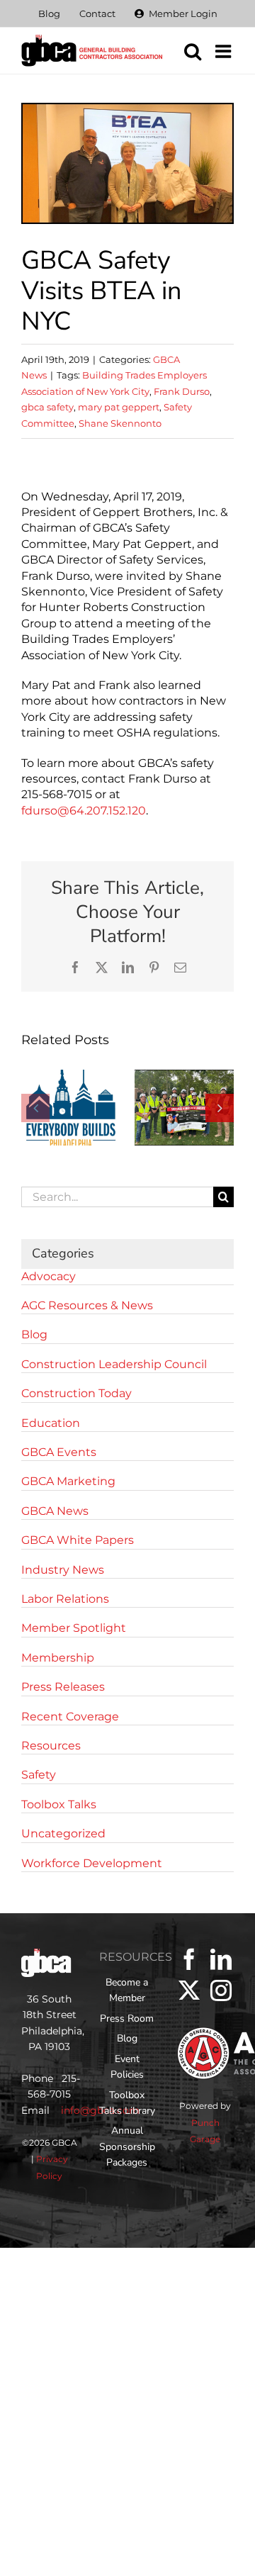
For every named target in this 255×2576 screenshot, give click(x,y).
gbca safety (47, 407)
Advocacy (49, 1276)
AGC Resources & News (87, 1305)
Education (51, 1423)
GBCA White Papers (78, 1540)
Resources (51, 1746)
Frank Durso (182, 391)
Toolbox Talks (59, 1804)
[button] (35, 1108)
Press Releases (63, 1687)
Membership (58, 1658)
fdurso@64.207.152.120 (84, 811)
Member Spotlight (74, 1628)
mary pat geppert (119, 407)
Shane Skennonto (120, 423)
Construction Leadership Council (114, 1364)
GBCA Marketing (68, 1481)
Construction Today (76, 1393)
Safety (39, 1775)
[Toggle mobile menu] (225, 51)
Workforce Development (92, 1863)
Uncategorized (63, 1833)
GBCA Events (59, 1452)
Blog (34, 1334)
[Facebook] (189, 1959)
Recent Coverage (70, 1717)
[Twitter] (189, 1990)
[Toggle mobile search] (193, 51)
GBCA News (55, 1511)
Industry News (63, 1570)
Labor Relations (65, 1599)
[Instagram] (221, 1990)
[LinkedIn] (221, 1959)
